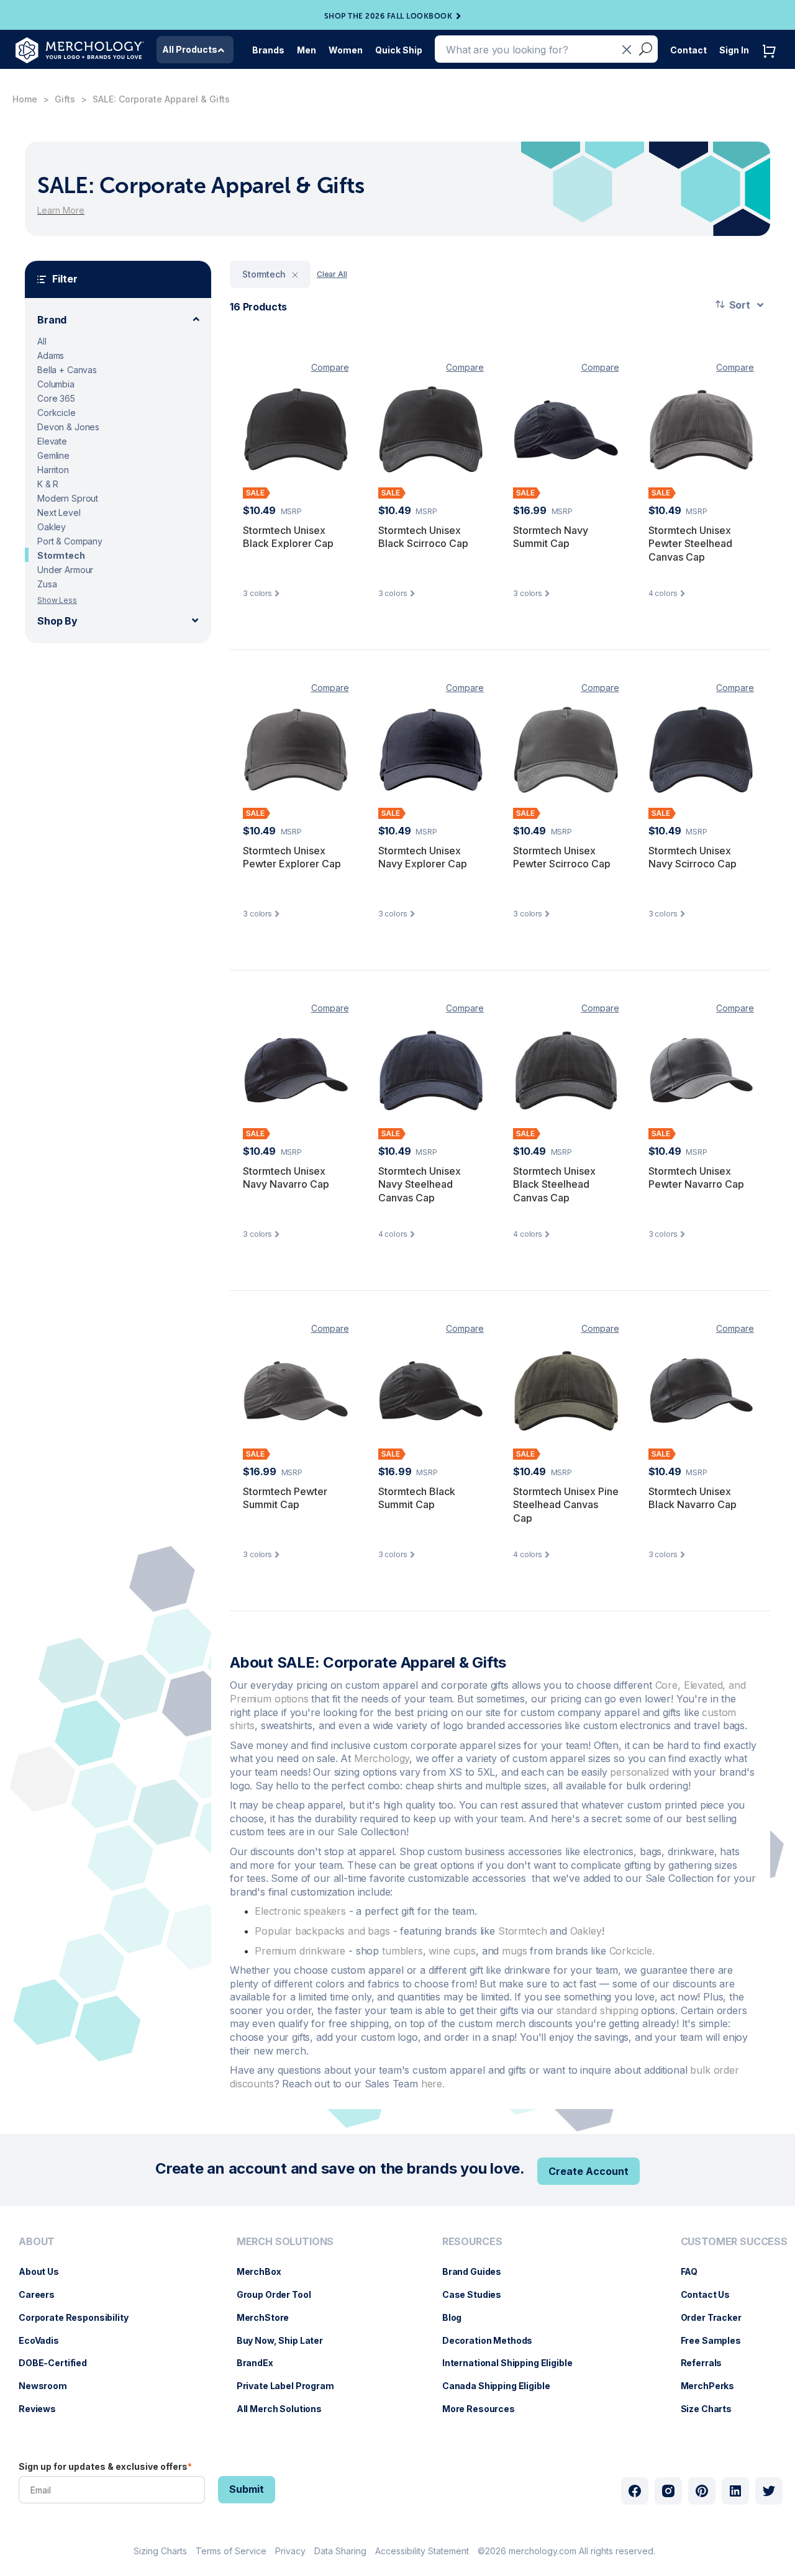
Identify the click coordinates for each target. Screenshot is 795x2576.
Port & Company (70, 541)
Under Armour (65, 570)
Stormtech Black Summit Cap (417, 1498)
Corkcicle (57, 413)
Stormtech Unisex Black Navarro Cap (693, 1498)
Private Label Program (292, 2386)
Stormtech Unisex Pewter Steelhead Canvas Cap (690, 544)
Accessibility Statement (422, 2551)
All (42, 341)
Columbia (56, 384)
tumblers (402, 1951)
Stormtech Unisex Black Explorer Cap (288, 537)
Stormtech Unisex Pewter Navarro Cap (696, 1178)
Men (307, 50)
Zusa (47, 584)
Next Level (59, 513)
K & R (48, 484)
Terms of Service (231, 2551)
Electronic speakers (300, 1911)
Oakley (52, 527)
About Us (45, 2271)
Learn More (61, 210)
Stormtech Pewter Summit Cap (285, 1498)
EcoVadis (45, 2340)
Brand (52, 320)
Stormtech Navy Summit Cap (551, 537)
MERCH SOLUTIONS (285, 2242)
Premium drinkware (300, 1951)
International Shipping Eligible (514, 2363)
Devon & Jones (68, 427)
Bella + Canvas (67, 370)
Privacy (290, 2551)
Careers (43, 2294)
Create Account (588, 2171)
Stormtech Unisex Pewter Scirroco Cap (562, 857)
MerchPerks (714, 2386)
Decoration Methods (493, 2340)
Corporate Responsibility (80, 2317)
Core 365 (56, 398)
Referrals (708, 2363)
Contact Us (712, 2294)
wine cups (452, 1951)
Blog (458, 2317)
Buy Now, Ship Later (286, 2340)
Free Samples (717, 2340)
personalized (639, 1772)
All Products (190, 49)
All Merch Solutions (285, 2409)
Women (346, 50)
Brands (268, 50)
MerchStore (269, 2317)
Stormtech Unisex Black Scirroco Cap (423, 537)
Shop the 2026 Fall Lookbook (388, 16)
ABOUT (37, 2242)
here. (433, 2084)
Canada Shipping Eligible (502, 2386)
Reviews (43, 2409)
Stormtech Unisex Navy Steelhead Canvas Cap (420, 1184)
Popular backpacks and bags (322, 1931)
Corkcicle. (632, 1951)
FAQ (696, 2271)
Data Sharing (340, 2551)
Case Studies (478, 2294)
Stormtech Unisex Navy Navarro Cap (286, 1178)
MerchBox (265, 2271)
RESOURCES (472, 2242)
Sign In (734, 50)
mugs (514, 1951)
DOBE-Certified (59, 2363)
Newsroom (49, 2386)
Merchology (382, 1758)
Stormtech (61, 555)
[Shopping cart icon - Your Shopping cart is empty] (772, 64)
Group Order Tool (280, 2294)
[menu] (77, 2330)
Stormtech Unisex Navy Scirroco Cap (693, 857)
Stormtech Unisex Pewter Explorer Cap (292, 857)
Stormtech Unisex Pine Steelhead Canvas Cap (566, 1505)
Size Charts (712, 2409)
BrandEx (261, 2363)
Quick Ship (399, 50)
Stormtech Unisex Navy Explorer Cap (423, 857)
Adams (51, 355)
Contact (688, 50)
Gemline (53, 455)
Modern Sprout (68, 498)
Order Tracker (717, 2317)
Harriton (53, 470)
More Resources (485, 2409)
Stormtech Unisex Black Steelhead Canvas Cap (554, 1184)
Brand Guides (478, 2271)
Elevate (52, 441)
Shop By (57, 621)
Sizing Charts (160, 2551)
